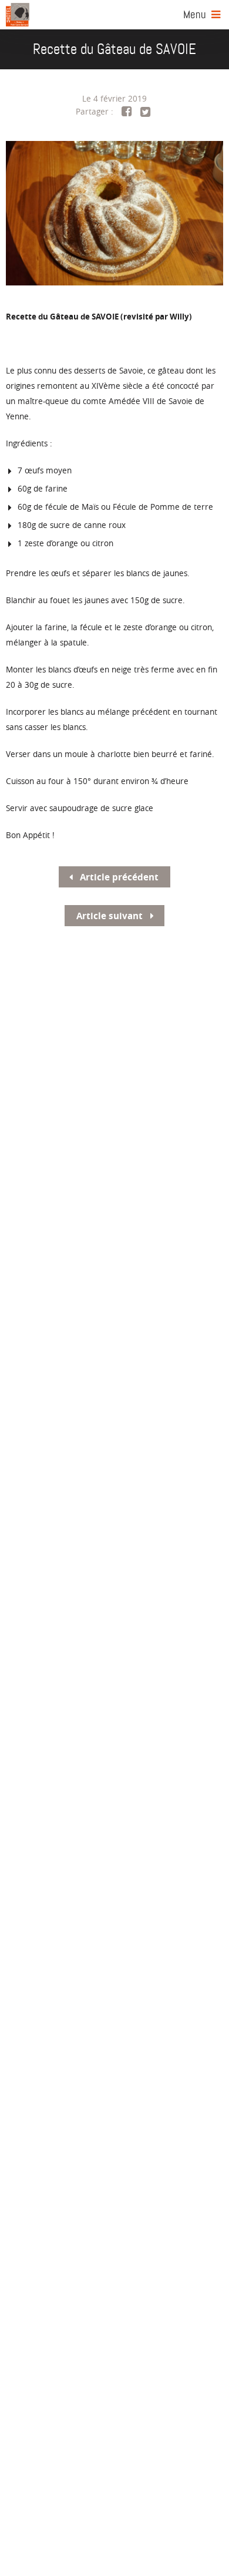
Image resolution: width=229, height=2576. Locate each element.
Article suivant (111, 916)
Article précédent (118, 877)
